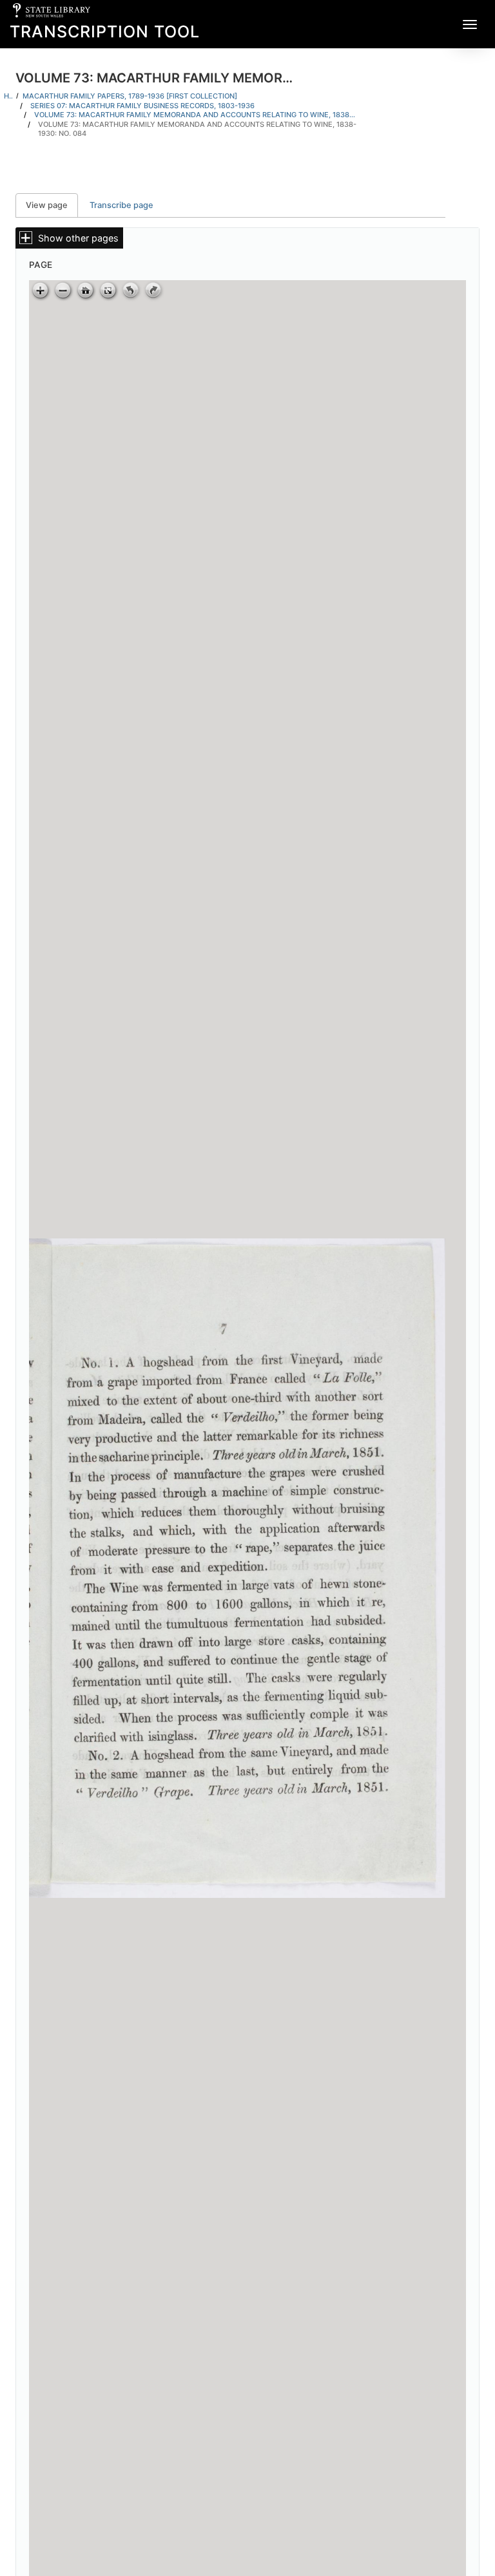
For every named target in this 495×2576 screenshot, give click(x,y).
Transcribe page (121, 205)
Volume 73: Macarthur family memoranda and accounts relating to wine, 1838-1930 (195, 115)
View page (52, 205)
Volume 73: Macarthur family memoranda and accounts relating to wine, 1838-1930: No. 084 (197, 129)
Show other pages (78, 238)
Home (8, 96)
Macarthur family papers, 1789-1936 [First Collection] (130, 96)
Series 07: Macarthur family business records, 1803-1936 (142, 106)
